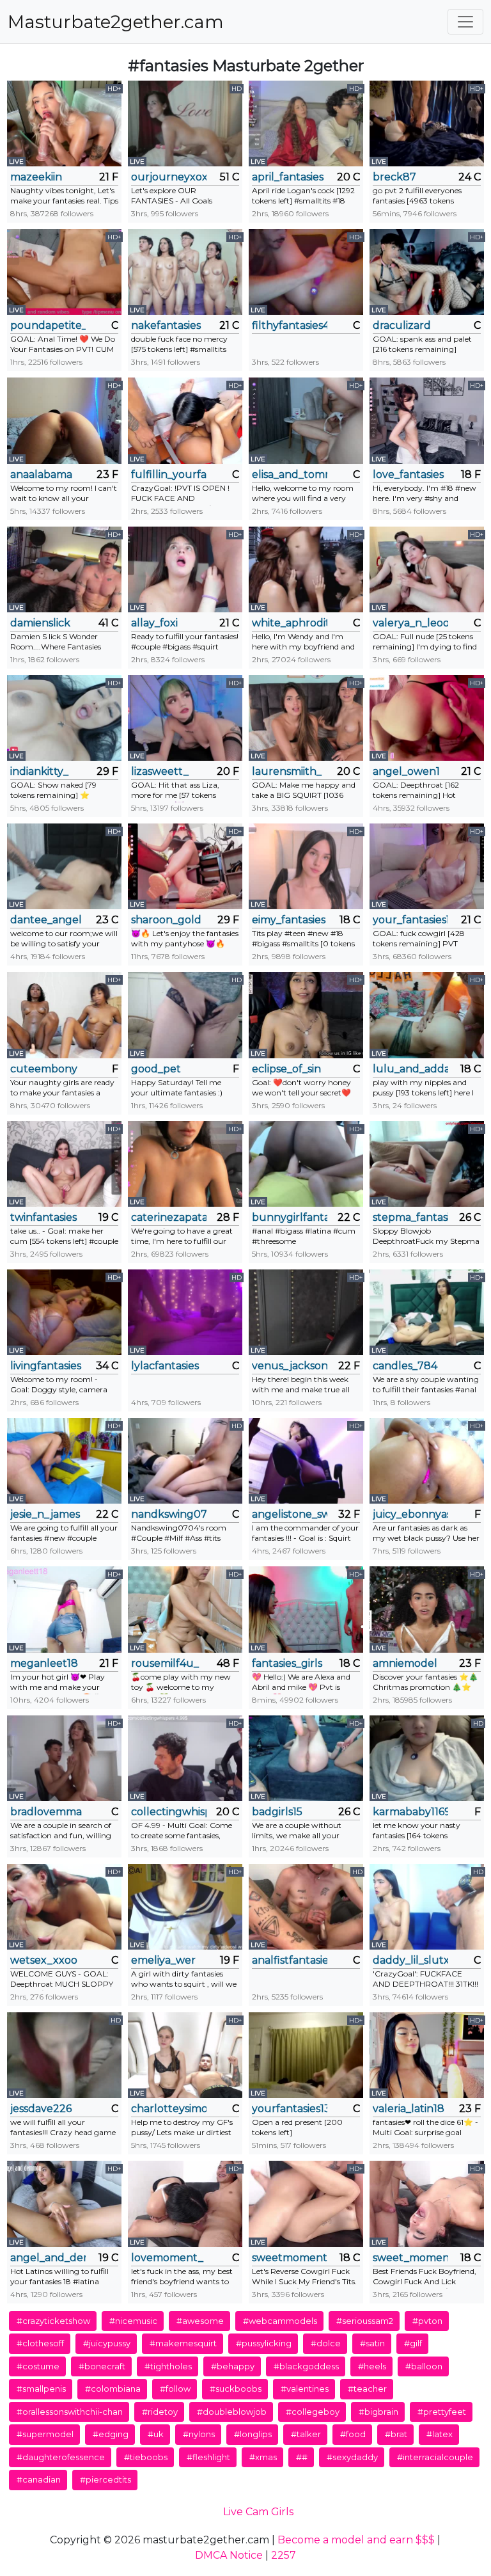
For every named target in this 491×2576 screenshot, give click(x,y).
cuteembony (44, 1069)
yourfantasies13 (290, 2109)
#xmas (263, 2457)
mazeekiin (36, 177)
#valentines (305, 2389)
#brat (396, 2434)
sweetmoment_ (290, 2258)
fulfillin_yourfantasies (169, 474)
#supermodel (45, 2434)
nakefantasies (166, 325)
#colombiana (113, 2389)
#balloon (424, 2366)
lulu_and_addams (410, 1069)
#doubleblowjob (232, 2412)
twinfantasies (43, 1217)
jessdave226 (41, 2109)
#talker (306, 2434)
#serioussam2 (365, 2321)
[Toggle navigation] (465, 22)
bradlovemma (46, 1812)
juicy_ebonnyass (410, 1514)
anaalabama (41, 474)
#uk (156, 2434)
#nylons (199, 2434)
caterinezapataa (169, 1217)
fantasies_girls (287, 1663)
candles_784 (405, 1366)
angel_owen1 (406, 771)
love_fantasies (408, 474)
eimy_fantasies (289, 920)
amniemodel (405, 1663)
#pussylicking (264, 2343)
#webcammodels (280, 2321)
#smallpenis (41, 2389)
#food (353, 2434)
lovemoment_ (167, 2258)
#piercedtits (105, 2479)
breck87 (394, 177)
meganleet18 (44, 1663)
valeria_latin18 (409, 2109)
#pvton (427, 2321)
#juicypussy (107, 2343)
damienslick (40, 623)
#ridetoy (160, 2412)
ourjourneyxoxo (169, 177)
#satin (372, 2343)
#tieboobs (146, 2457)
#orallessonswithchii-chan (70, 2412)
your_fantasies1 (410, 920)
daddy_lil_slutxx (410, 1960)
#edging (111, 2434)
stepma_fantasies (410, 1217)
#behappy (233, 2366)
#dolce (326, 2343)
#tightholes (168, 2366)
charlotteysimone (169, 2109)
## (302, 2457)
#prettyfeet (442, 2412)
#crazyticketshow (53, 2321)
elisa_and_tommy (290, 474)
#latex (440, 2434)
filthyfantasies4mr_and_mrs (290, 325)
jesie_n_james (45, 1514)
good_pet (156, 1069)
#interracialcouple (435, 2457)
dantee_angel (46, 920)
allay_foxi (154, 623)
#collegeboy (313, 2412)
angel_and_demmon (48, 2258)
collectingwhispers (169, 1812)
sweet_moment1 (410, 2258)
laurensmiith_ (287, 771)
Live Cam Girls (258, 2512)
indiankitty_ (39, 771)
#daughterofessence (61, 2457)
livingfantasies (46, 1366)
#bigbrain (378, 2412)
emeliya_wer (163, 1960)
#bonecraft (102, 2366)
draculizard (402, 325)
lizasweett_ (160, 771)
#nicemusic (133, 2321)
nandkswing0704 (169, 1514)
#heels (372, 2366)
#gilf (413, 2343)
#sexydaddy (352, 2457)
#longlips (253, 2434)
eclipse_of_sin (286, 1069)
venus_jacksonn (290, 1366)
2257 (284, 2555)
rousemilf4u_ (165, 1663)
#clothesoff (40, 2343)
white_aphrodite (290, 623)
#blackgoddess (306, 2366)
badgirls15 (277, 1812)
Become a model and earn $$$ (356, 2540)
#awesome (200, 2321)
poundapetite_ (48, 325)
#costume (38, 2366)
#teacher (367, 2389)
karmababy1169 (410, 1812)
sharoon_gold (166, 920)
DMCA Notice (229, 2555)
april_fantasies (288, 177)
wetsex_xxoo (44, 1960)
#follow (175, 2389)
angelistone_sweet (290, 1514)
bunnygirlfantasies (290, 1217)
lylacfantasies (165, 1366)
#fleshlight (208, 2457)
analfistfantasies (290, 1960)
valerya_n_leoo (410, 623)
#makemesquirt (183, 2343)
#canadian (39, 2479)
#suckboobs (236, 2389)
